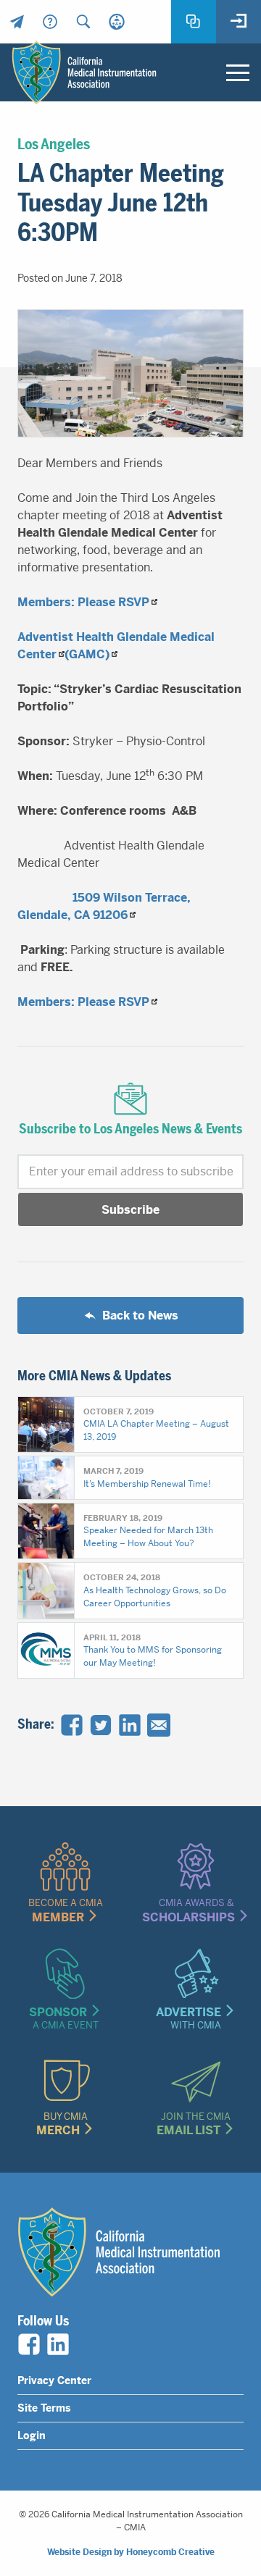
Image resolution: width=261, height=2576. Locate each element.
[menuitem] (17, 22)
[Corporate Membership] (117, 22)
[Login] (239, 22)
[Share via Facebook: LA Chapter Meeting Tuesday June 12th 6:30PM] (72, 1725)
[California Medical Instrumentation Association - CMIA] (84, 72)
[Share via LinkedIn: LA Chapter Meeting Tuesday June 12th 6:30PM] (130, 1725)
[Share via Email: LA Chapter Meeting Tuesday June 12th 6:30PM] (159, 1725)
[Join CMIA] (194, 22)
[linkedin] (58, 2344)
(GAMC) (87, 654)
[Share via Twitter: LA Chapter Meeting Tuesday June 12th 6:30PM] (101, 1725)
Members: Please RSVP (83, 602)
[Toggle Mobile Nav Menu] (238, 72)
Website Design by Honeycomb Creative (131, 2552)
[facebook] (29, 2344)
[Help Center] (50, 22)
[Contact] (17, 22)
